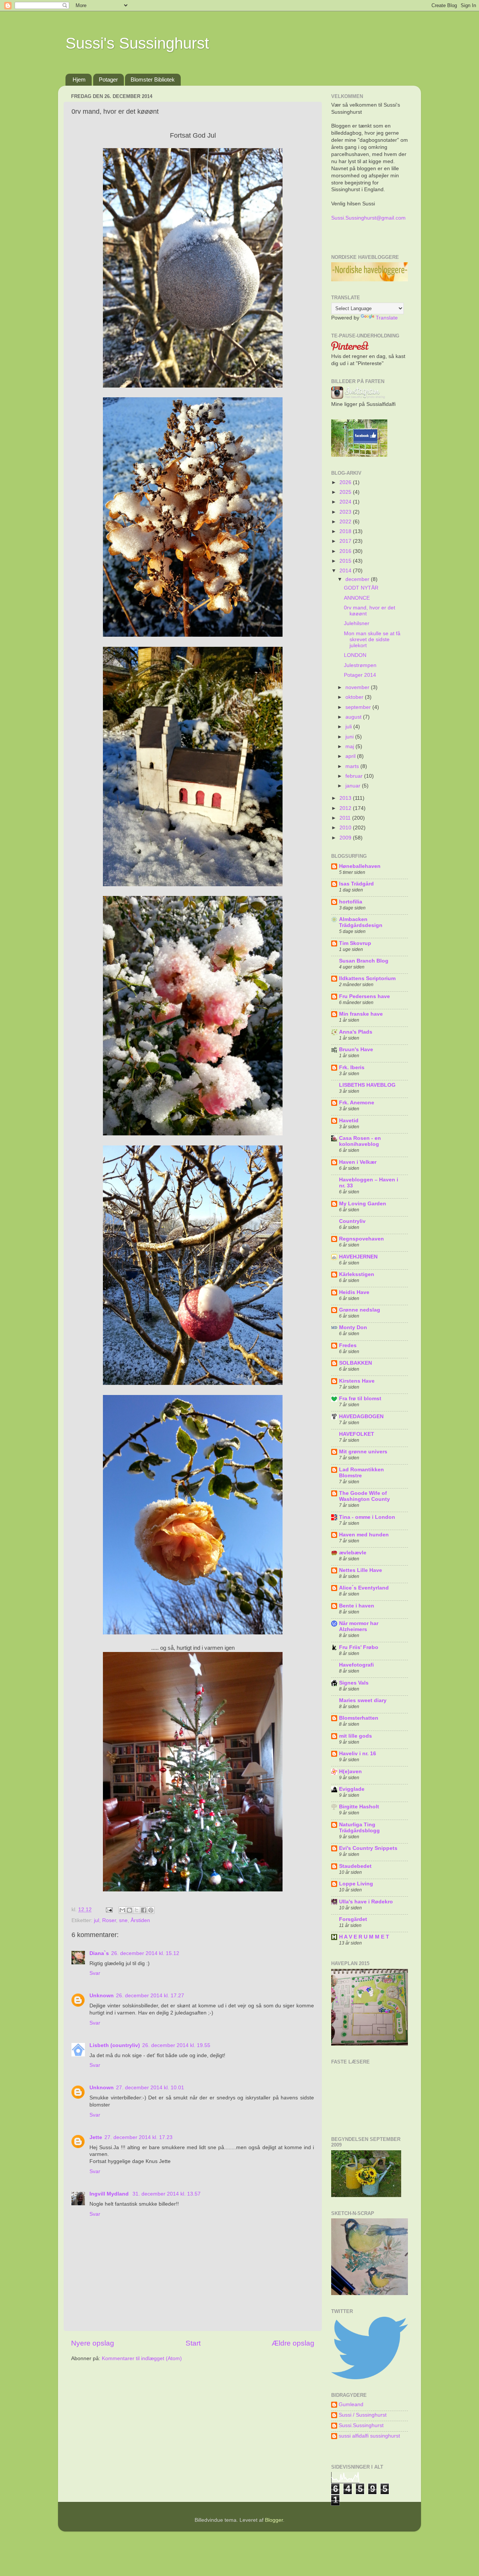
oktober (355, 697)
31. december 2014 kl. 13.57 (167, 2194)
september (359, 707)
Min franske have (361, 1014)
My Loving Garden (363, 1204)
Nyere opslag (93, 2343)
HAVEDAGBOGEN (361, 1417)
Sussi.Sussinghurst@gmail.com (368, 218)
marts (353, 766)
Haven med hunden (364, 1535)
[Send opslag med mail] (109, 1910)
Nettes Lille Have (361, 1570)
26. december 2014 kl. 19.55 (176, 2045)
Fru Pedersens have (364, 996)
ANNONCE (357, 598)
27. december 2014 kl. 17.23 (138, 2137)
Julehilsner (357, 623)
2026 (346, 482)
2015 (346, 561)
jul (97, 1920)
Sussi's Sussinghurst (137, 43)
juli (349, 727)
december (358, 579)
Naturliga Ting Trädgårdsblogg (359, 1828)
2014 (346, 571)
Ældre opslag (293, 2343)
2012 (346, 808)
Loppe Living (356, 1884)
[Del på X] (137, 1910)
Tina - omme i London (367, 1517)
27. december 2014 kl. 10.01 (150, 2088)
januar (354, 786)
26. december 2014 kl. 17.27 (150, 1996)
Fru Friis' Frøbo (359, 1647)
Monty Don (353, 1327)
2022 (346, 522)
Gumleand (351, 2404)
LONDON (355, 655)
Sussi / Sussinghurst (363, 2415)
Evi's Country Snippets (368, 1848)
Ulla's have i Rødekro (366, 1902)
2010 (346, 828)
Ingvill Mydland (110, 2194)
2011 (346, 818)
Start (193, 2343)
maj (350, 747)
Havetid (349, 1121)
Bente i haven (357, 1606)
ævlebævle (353, 1553)
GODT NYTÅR (361, 588)
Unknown (102, 1996)
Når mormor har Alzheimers (359, 1626)
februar (355, 776)
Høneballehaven (360, 866)
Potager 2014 (360, 675)
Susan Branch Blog (364, 961)
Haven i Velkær (358, 1162)
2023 (346, 512)
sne (123, 1920)
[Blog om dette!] (129, 1910)
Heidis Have (354, 1292)
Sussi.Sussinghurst (361, 2425)
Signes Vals (354, 1683)
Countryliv (352, 1221)
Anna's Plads (356, 1032)
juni (350, 737)
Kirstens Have (357, 1381)
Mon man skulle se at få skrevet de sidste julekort (372, 640)
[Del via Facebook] (144, 1910)
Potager (108, 79)
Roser (109, 1920)
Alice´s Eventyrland (364, 1588)
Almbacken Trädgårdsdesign (361, 922)
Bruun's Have (356, 1050)
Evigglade (352, 1789)
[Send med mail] (122, 1910)
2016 (346, 551)
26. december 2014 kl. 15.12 (145, 1953)
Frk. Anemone (357, 1103)
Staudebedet (355, 1866)
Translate (387, 318)
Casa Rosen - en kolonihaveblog (360, 1141)
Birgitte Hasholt (359, 1807)
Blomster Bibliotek (153, 79)
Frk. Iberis (352, 1067)
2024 (346, 502)
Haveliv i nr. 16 (358, 1754)
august (354, 717)
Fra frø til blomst (360, 1399)
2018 (346, 531)
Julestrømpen (360, 665)
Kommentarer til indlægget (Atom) (142, 2358)
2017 (346, 541)
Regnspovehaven (361, 1239)
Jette (96, 2137)
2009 (346, 838)
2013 (346, 798)
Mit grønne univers (363, 1452)
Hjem (79, 79)
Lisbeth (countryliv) (115, 2045)
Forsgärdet (353, 1919)
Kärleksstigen (357, 1274)
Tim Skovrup (355, 943)
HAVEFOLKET (357, 1434)
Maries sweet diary (363, 1700)
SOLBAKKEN (356, 1363)
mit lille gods (356, 1736)
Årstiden (140, 1920)
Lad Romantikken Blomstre (361, 1473)
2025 (346, 492)
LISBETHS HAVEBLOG (367, 1085)
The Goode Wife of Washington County (364, 1496)
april (351, 756)
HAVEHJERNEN (358, 1257)
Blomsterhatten (359, 1718)
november (358, 687)
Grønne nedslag (360, 1310)
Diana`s (99, 1953)
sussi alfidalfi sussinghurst (369, 2436)
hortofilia (351, 902)
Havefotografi (356, 1665)
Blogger (274, 2520)
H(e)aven (350, 1772)
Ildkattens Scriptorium (367, 978)
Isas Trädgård (356, 884)
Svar (95, 1973)
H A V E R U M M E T (364, 1937)
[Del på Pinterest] (151, 1910)
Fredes (348, 1345)
